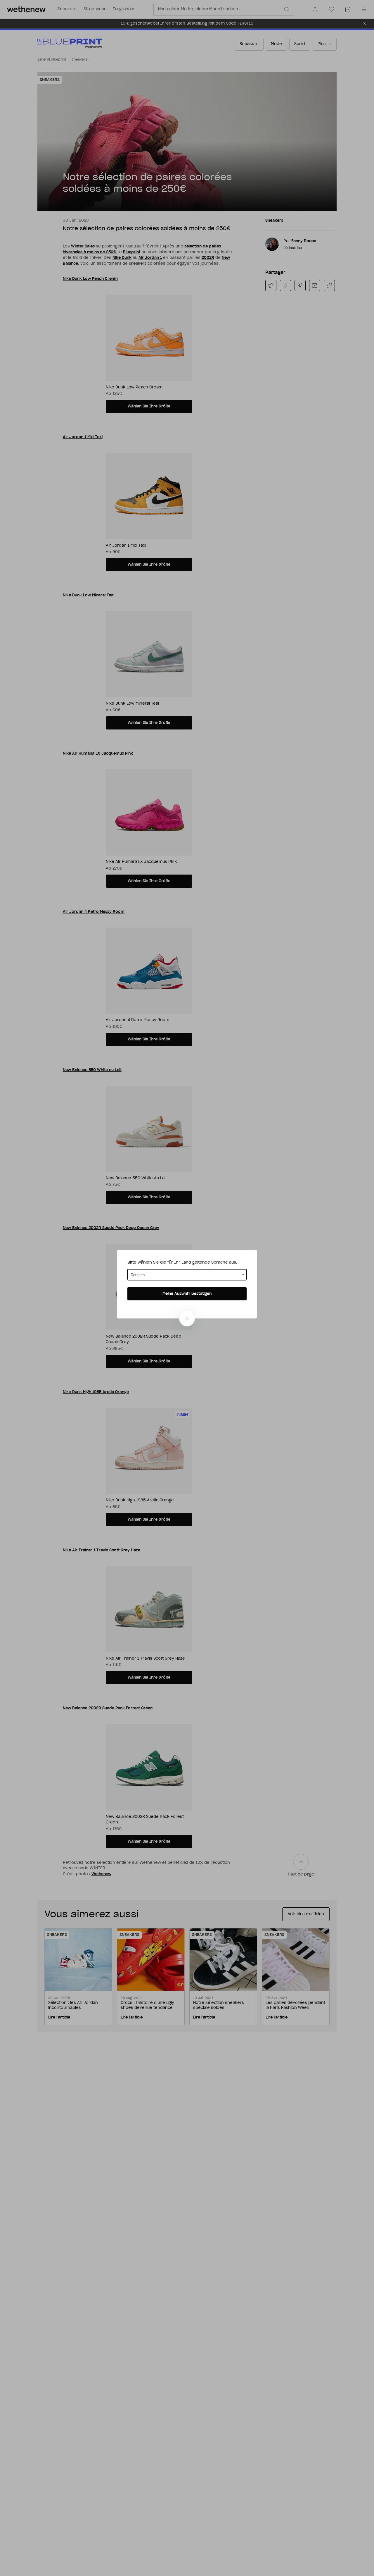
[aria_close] (187, 1318)
